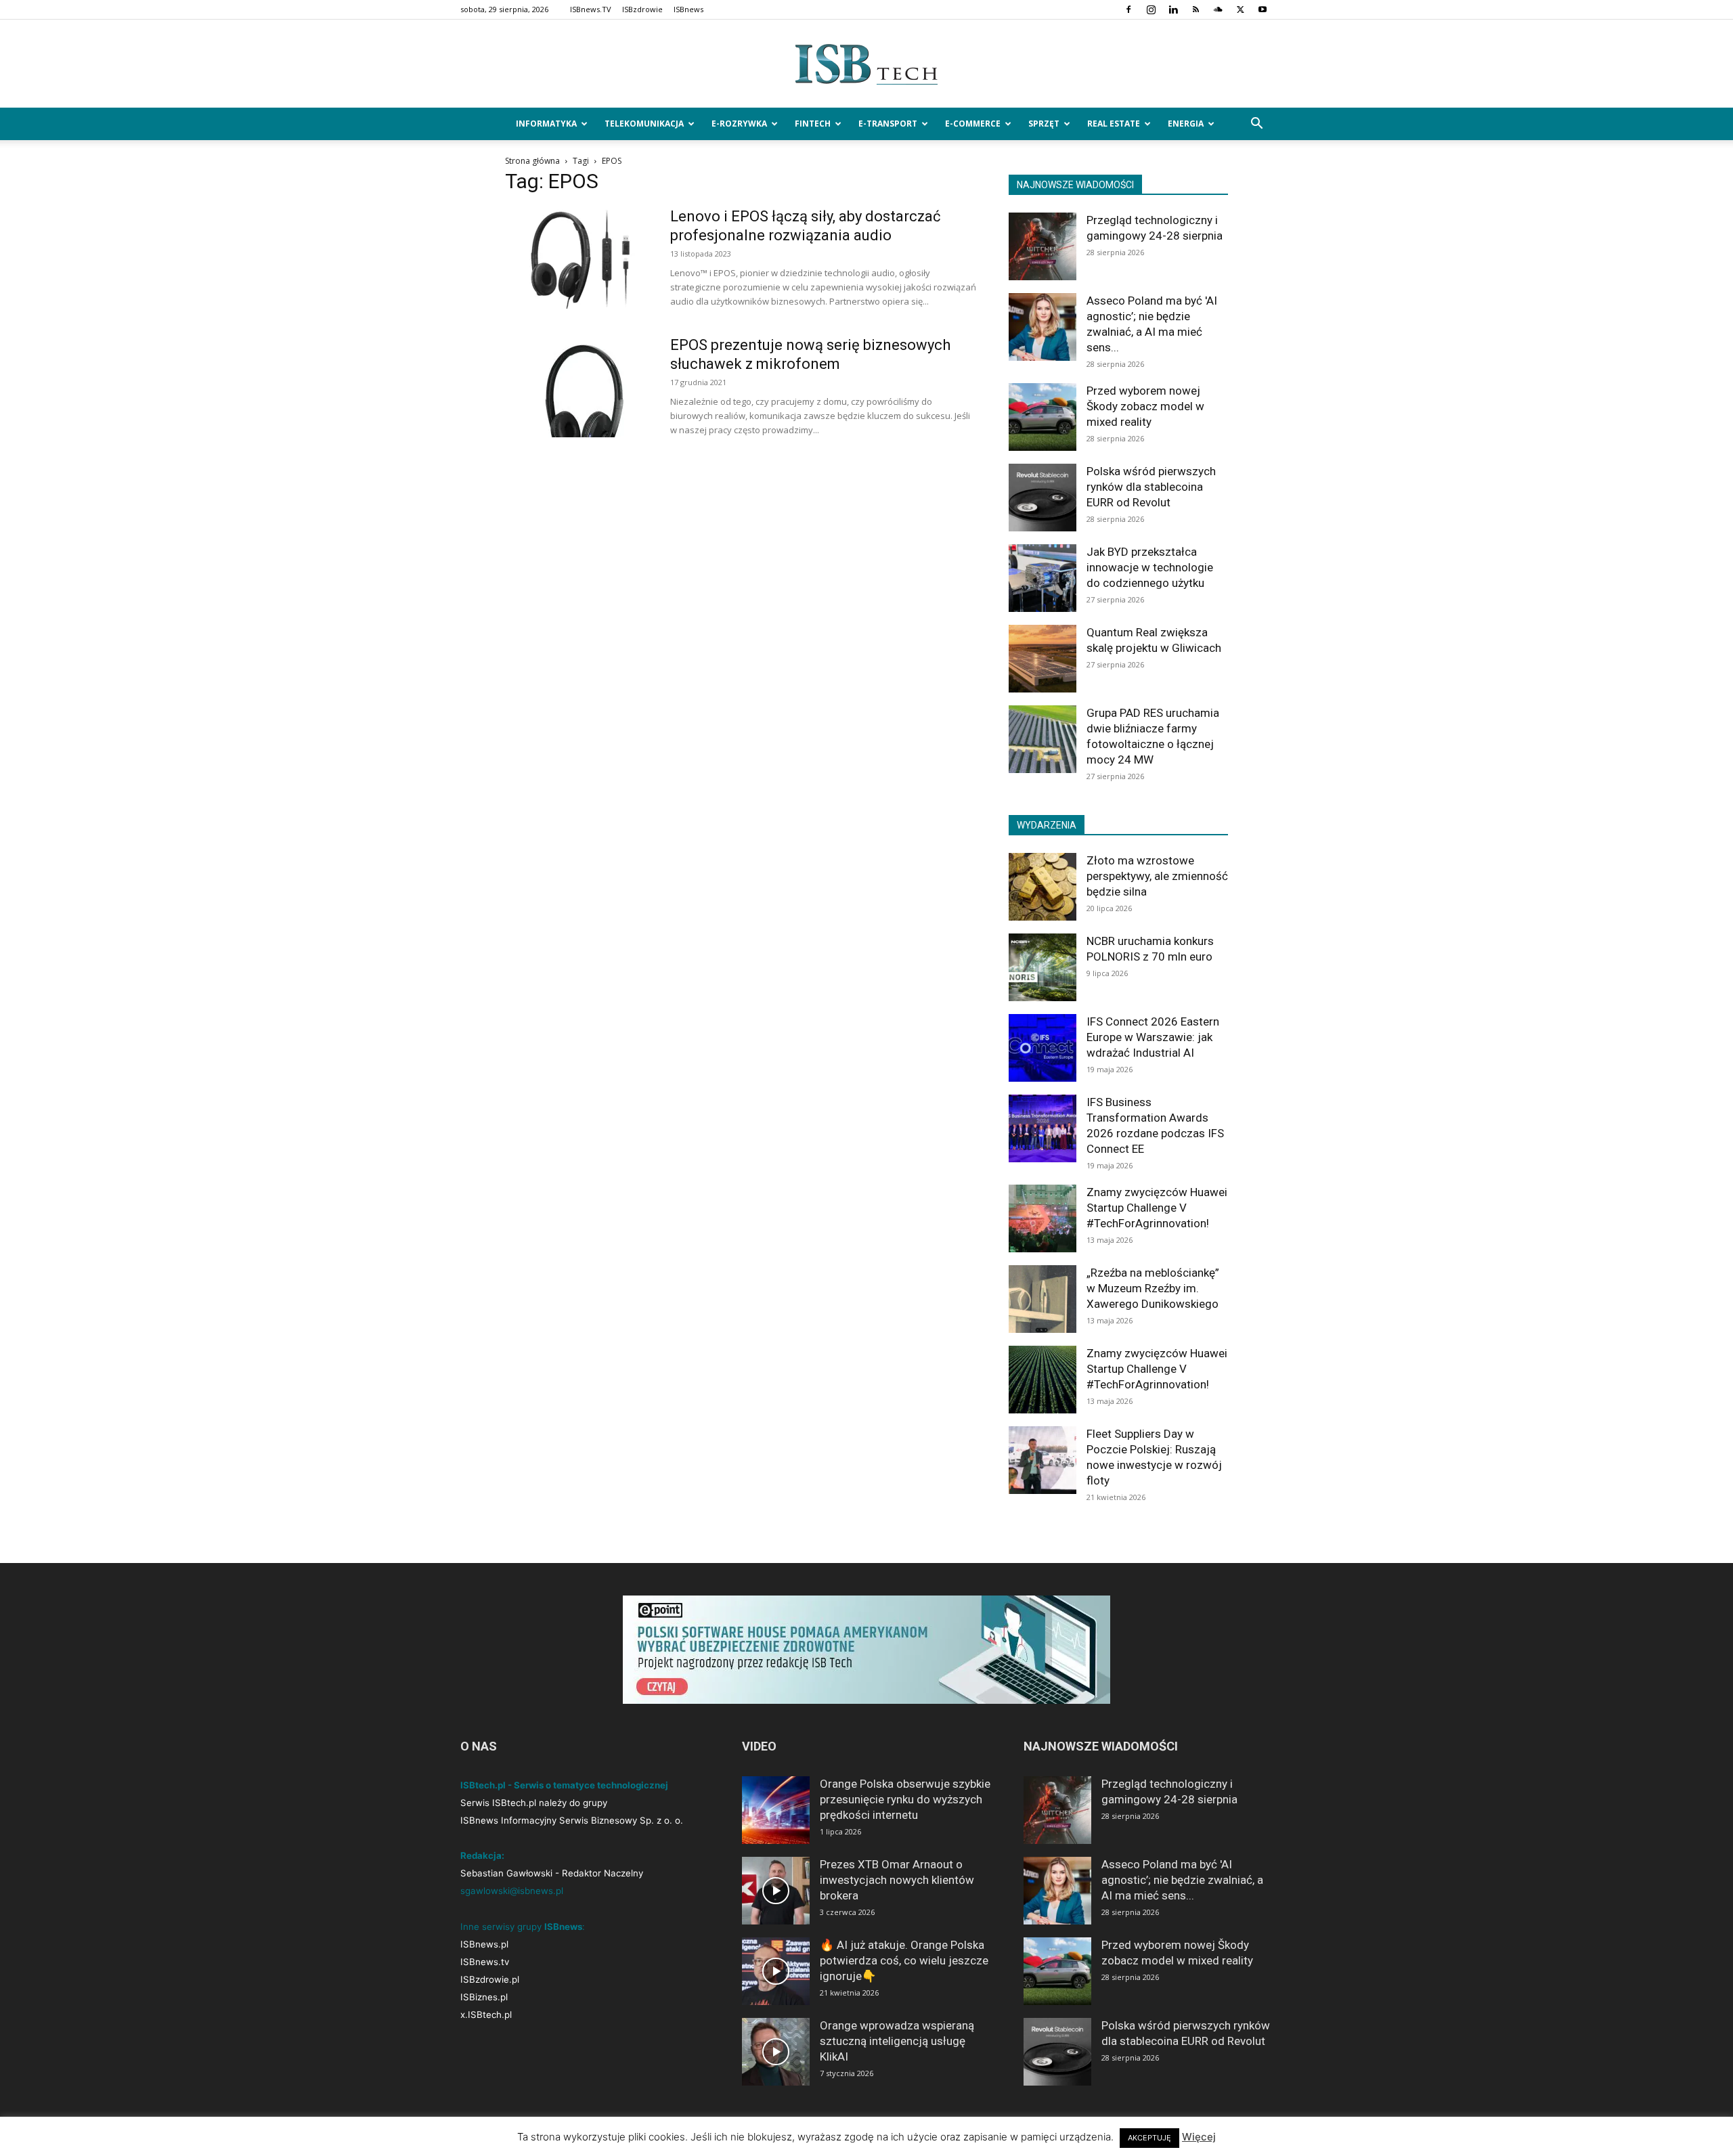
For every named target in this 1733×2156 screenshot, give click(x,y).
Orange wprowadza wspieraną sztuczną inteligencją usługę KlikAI (897, 2041)
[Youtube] (1263, 9)
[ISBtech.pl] (866, 64)
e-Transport (888, 124)
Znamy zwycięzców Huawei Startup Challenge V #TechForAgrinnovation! (1157, 1208)
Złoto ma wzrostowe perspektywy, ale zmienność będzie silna (1157, 876)
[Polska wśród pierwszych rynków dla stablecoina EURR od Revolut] (1043, 498)
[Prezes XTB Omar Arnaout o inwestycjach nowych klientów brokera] (776, 1891)
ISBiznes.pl (484, 1997)
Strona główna (532, 161)
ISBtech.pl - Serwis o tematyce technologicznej (564, 1785)
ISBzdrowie (642, 9)
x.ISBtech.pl (486, 2015)
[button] (1256, 125)
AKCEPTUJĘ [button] (1149, 2138)
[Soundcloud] (1218, 9)
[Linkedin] (1173, 9)
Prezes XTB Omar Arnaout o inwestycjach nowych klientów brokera (897, 1880)
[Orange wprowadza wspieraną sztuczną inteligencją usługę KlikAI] (776, 2052)
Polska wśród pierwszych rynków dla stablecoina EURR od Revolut (1151, 487)
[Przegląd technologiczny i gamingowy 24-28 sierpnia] (1043, 246)
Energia (1186, 124)
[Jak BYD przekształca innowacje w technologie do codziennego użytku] (1043, 578)
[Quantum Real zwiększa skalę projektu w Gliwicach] (1043, 659)
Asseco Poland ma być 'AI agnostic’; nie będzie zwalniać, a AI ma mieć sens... (1182, 1880)
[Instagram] (1151, 9)
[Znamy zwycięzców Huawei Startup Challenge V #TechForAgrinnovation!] (1043, 1218)
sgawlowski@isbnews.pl (512, 1891)
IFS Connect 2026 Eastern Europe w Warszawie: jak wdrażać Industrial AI (1153, 1037)
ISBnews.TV (591, 9)
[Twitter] (1240, 9)
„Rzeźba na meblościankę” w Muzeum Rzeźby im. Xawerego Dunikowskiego (1153, 1288)
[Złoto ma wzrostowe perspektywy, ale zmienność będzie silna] (1043, 887)
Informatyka (546, 124)
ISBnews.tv (485, 1962)
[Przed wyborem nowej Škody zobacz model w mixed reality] (1043, 417)
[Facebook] (1128, 9)
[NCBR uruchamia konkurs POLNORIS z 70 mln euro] (1043, 967)
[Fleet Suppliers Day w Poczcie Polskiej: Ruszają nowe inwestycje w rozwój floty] (1043, 1460)
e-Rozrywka (739, 124)
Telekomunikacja (644, 124)
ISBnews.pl (484, 1944)
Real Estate (1114, 124)
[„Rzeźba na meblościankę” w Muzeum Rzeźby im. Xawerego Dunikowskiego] (1043, 1299)
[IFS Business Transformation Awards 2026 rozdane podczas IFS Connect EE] (1043, 1128)
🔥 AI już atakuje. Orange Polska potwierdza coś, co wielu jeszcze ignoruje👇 (904, 1960)
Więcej (1199, 2137)
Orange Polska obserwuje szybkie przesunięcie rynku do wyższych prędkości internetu (905, 1799)
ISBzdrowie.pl (490, 1979)
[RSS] (1195, 9)
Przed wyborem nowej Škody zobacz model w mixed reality (1145, 406)
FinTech (813, 124)
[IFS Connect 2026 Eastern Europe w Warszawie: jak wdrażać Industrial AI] (1043, 1048)
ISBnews (688, 9)
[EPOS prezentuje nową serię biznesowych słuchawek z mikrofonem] (579, 387)
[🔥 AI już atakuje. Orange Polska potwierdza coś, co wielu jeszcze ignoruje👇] (776, 1971)
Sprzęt (1044, 124)
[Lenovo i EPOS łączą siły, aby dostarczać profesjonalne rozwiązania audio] (579, 258)
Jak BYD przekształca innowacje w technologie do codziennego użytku (1150, 567)
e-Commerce (973, 124)
